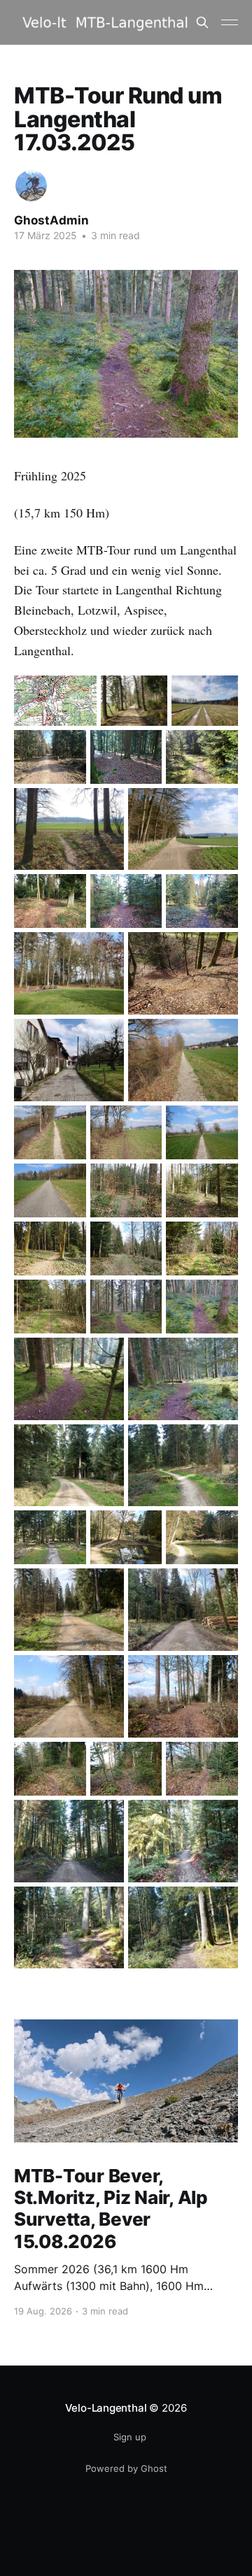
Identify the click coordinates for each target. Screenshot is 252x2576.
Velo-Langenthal (106, 2408)
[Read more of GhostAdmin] (31, 186)
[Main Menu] (230, 22)
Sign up (130, 2437)
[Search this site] (202, 22)
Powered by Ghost (126, 2468)
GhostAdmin (51, 220)
